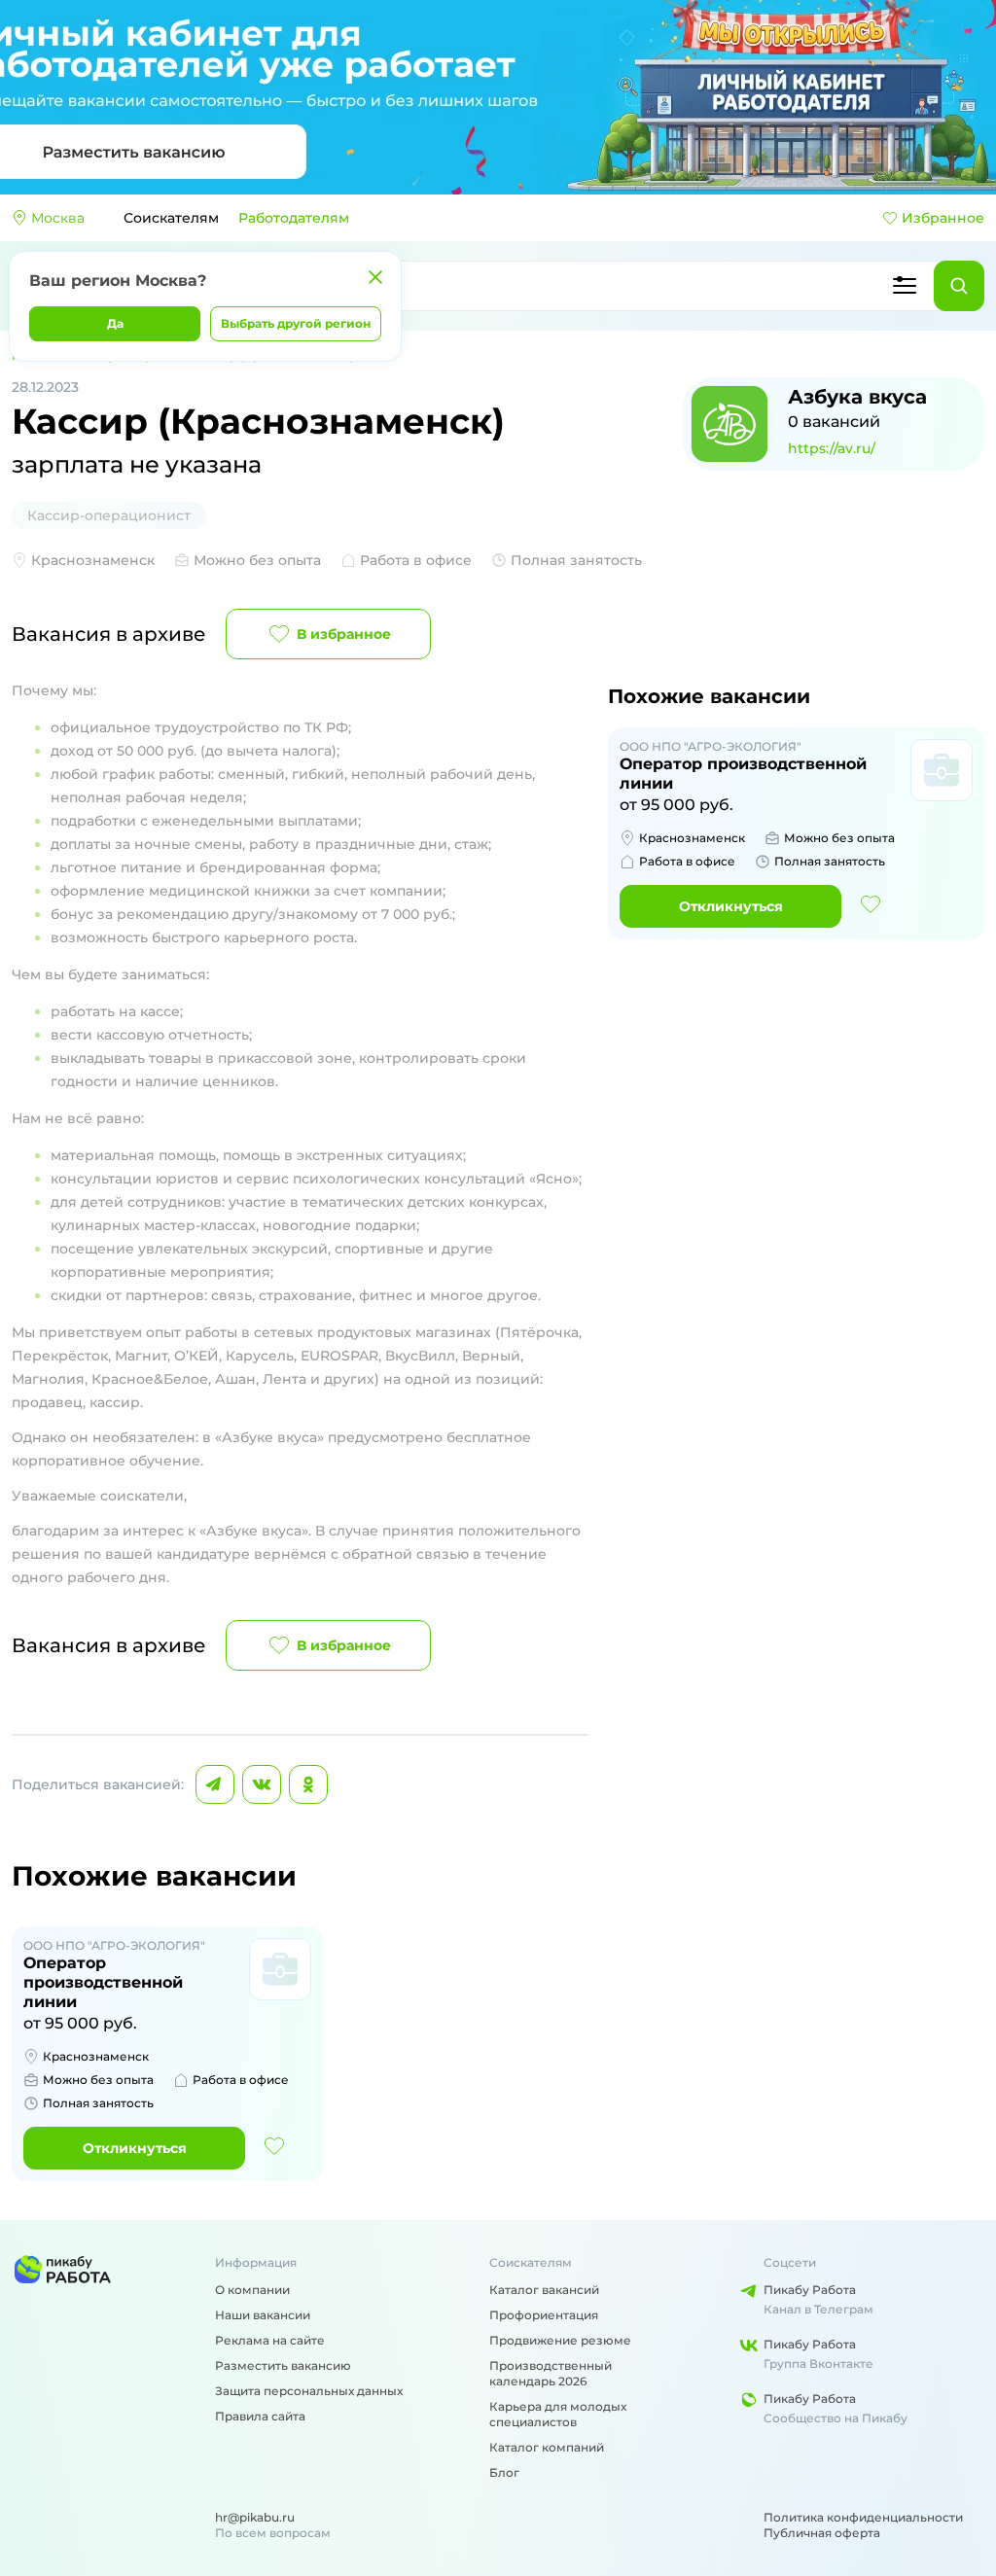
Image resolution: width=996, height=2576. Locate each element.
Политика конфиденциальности (863, 2517)
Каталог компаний (547, 2447)
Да (115, 323)
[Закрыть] (375, 277)
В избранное (344, 634)
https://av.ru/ (832, 448)
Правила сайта (260, 2416)
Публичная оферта (822, 2533)
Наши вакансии (263, 2315)
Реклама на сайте (270, 2340)
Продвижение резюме (560, 2340)
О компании (252, 2290)
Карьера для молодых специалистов (558, 2414)
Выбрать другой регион (296, 323)
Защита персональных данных (309, 2391)
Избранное (943, 218)
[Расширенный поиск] (905, 286)
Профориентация (544, 2315)
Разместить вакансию (283, 2365)
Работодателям (294, 218)
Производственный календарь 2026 (551, 2373)
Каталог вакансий (544, 2290)
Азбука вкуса (857, 397)
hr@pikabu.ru (255, 2517)
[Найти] (959, 286)
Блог (504, 2472)
